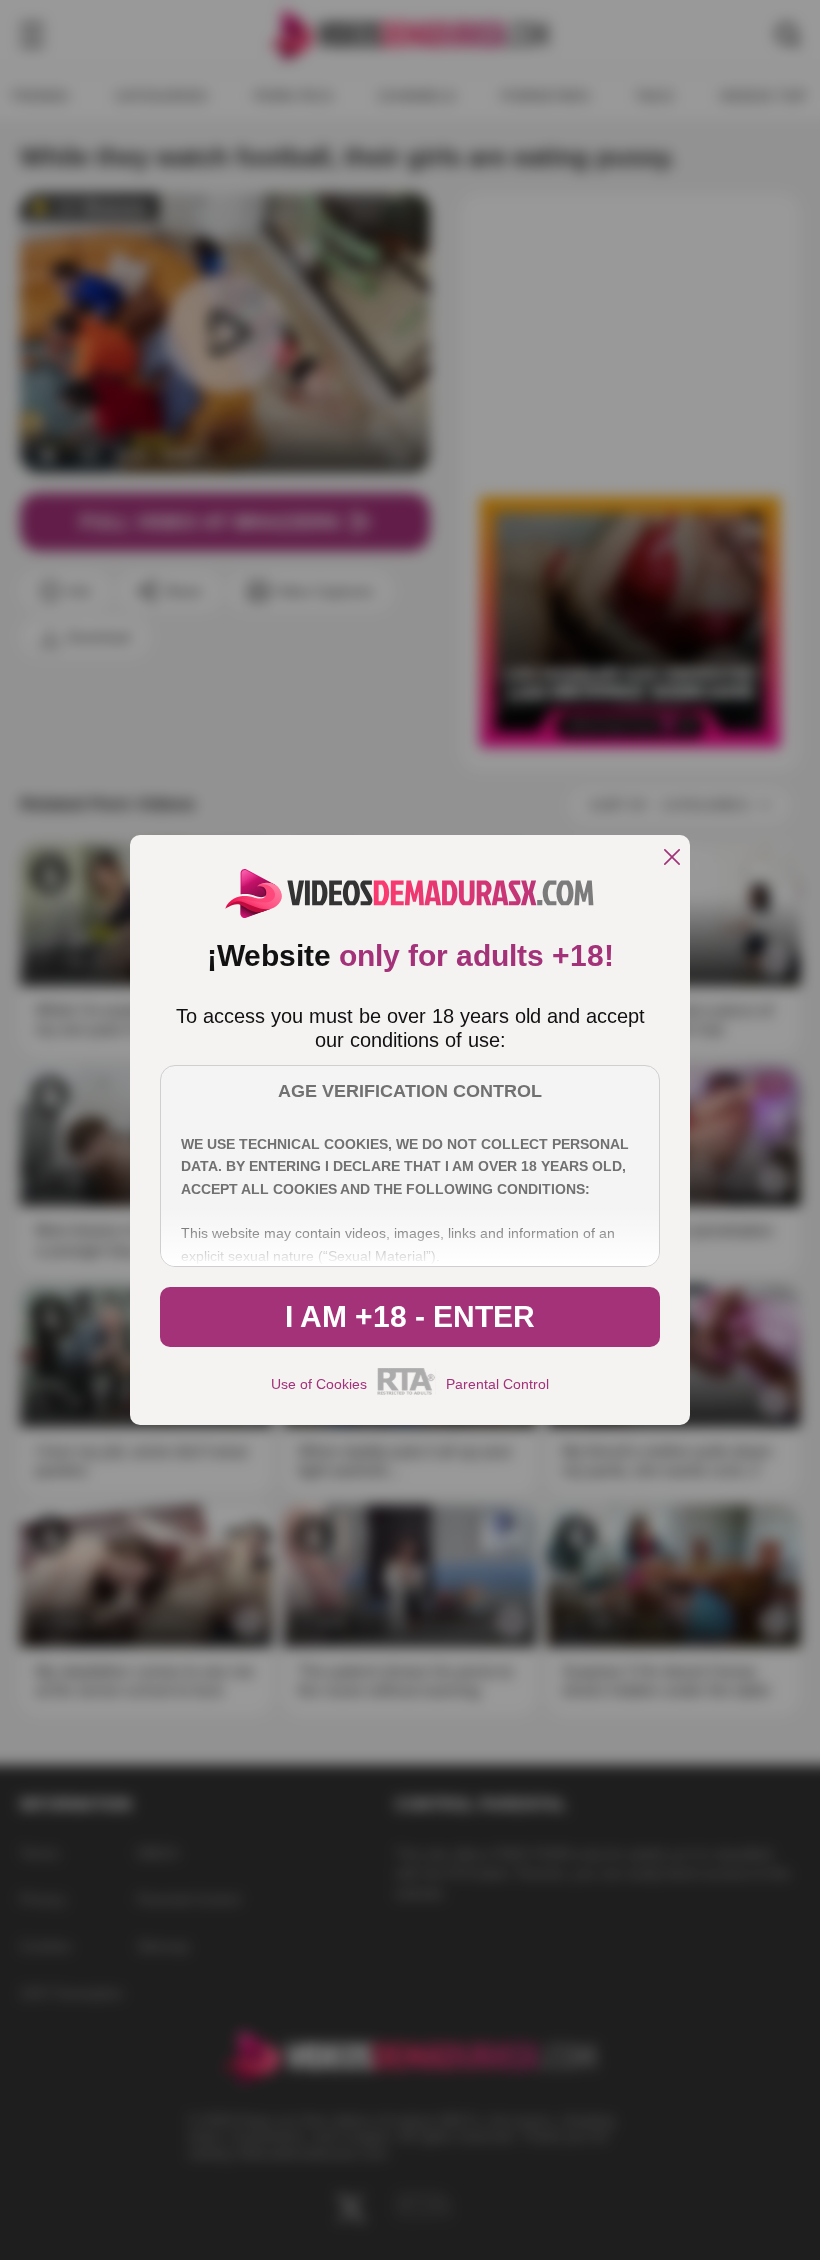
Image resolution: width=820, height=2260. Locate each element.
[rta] (406, 1392)
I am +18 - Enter (410, 1316)
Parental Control (497, 1384)
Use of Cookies (319, 1384)
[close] (672, 858)
